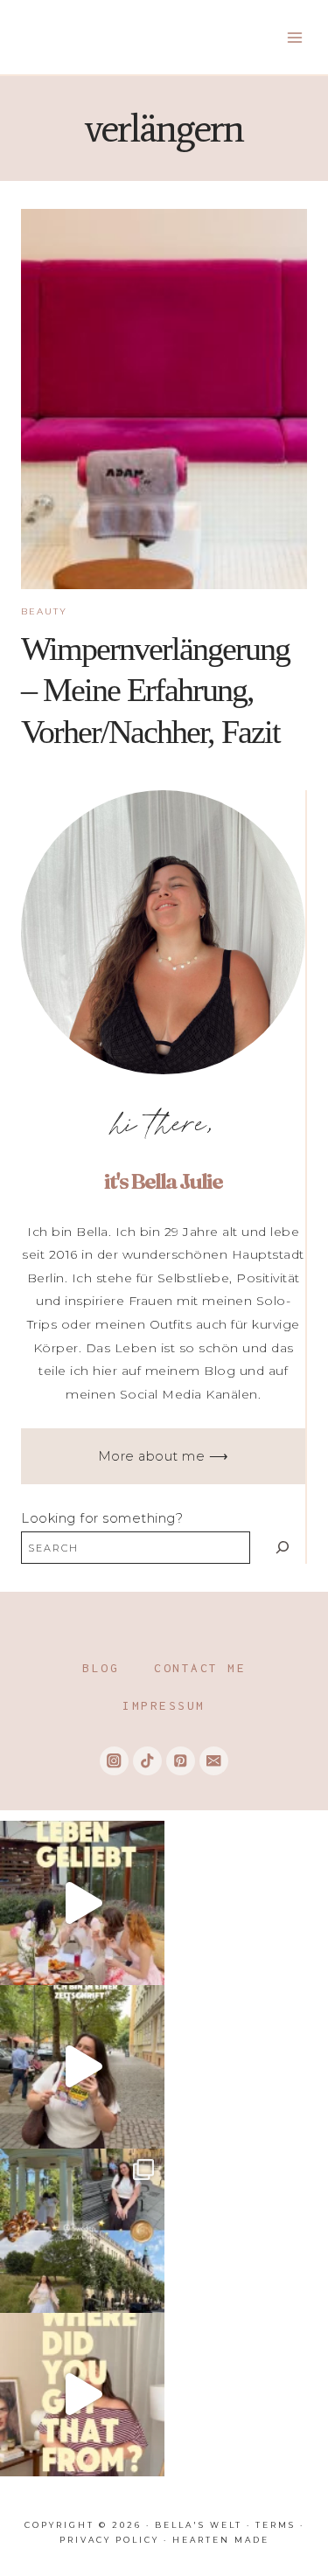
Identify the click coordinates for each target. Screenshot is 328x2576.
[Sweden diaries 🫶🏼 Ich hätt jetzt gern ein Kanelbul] (82, 2231)
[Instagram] (114, 1761)
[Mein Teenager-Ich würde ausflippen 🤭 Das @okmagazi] (82, 2067)
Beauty (44, 611)
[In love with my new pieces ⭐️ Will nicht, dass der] (82, 2395)
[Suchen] (282, 1548)
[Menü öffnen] (294, 37)
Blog (101, 1668)
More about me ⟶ (164, 1456)
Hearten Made (221, 2540)
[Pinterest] (181, 1761)
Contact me (200, 1668)
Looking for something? (102, 1518)
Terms (276, 2525)
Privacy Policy (109, 2540)
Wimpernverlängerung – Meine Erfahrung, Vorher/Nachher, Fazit (155, 690)
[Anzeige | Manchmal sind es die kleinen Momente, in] (82, 1903)
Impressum (164, 1705)
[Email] (214, 1761)
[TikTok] (147, 1761)
